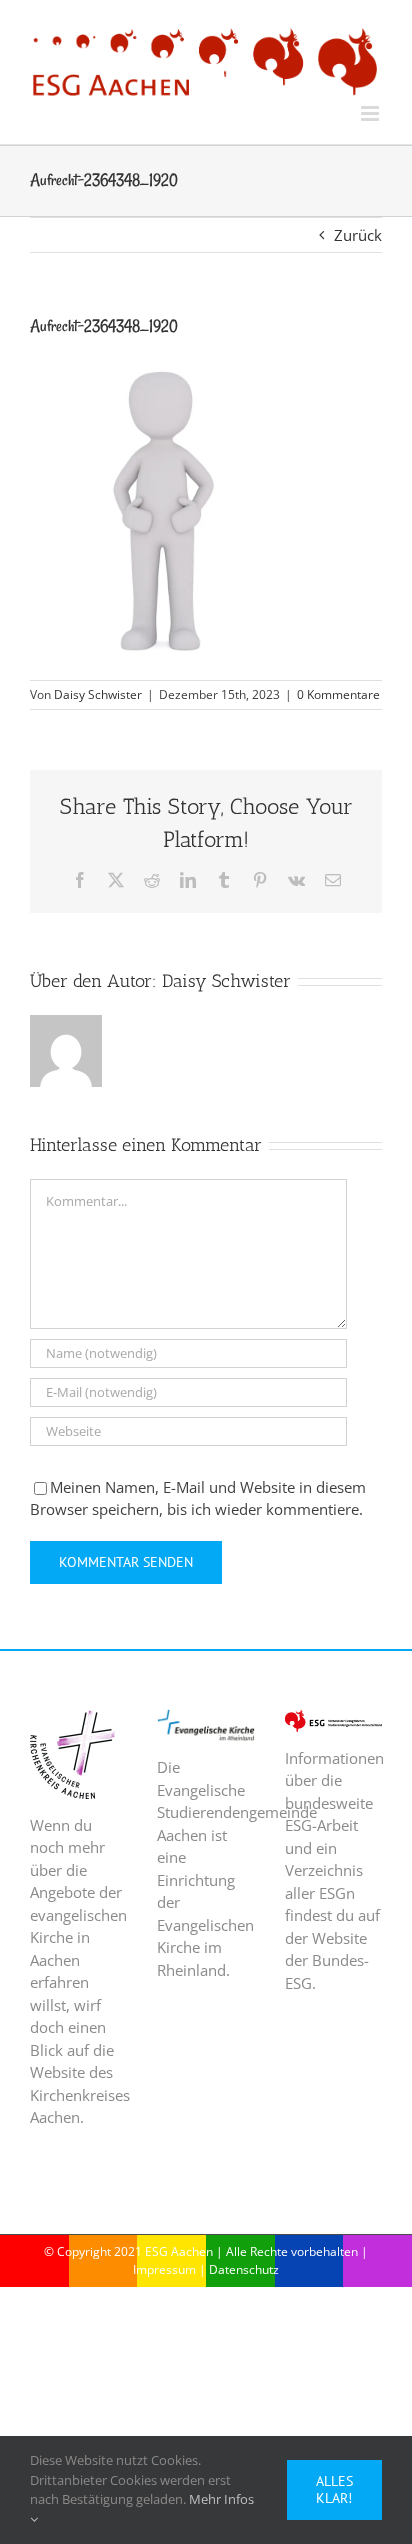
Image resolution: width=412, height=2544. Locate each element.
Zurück (358, 235)
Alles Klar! (334, 2489)
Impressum (164, 2269)
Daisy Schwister (98, 694)
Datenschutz (244, 2269)
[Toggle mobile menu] (371, 113)
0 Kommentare (338, 694)
